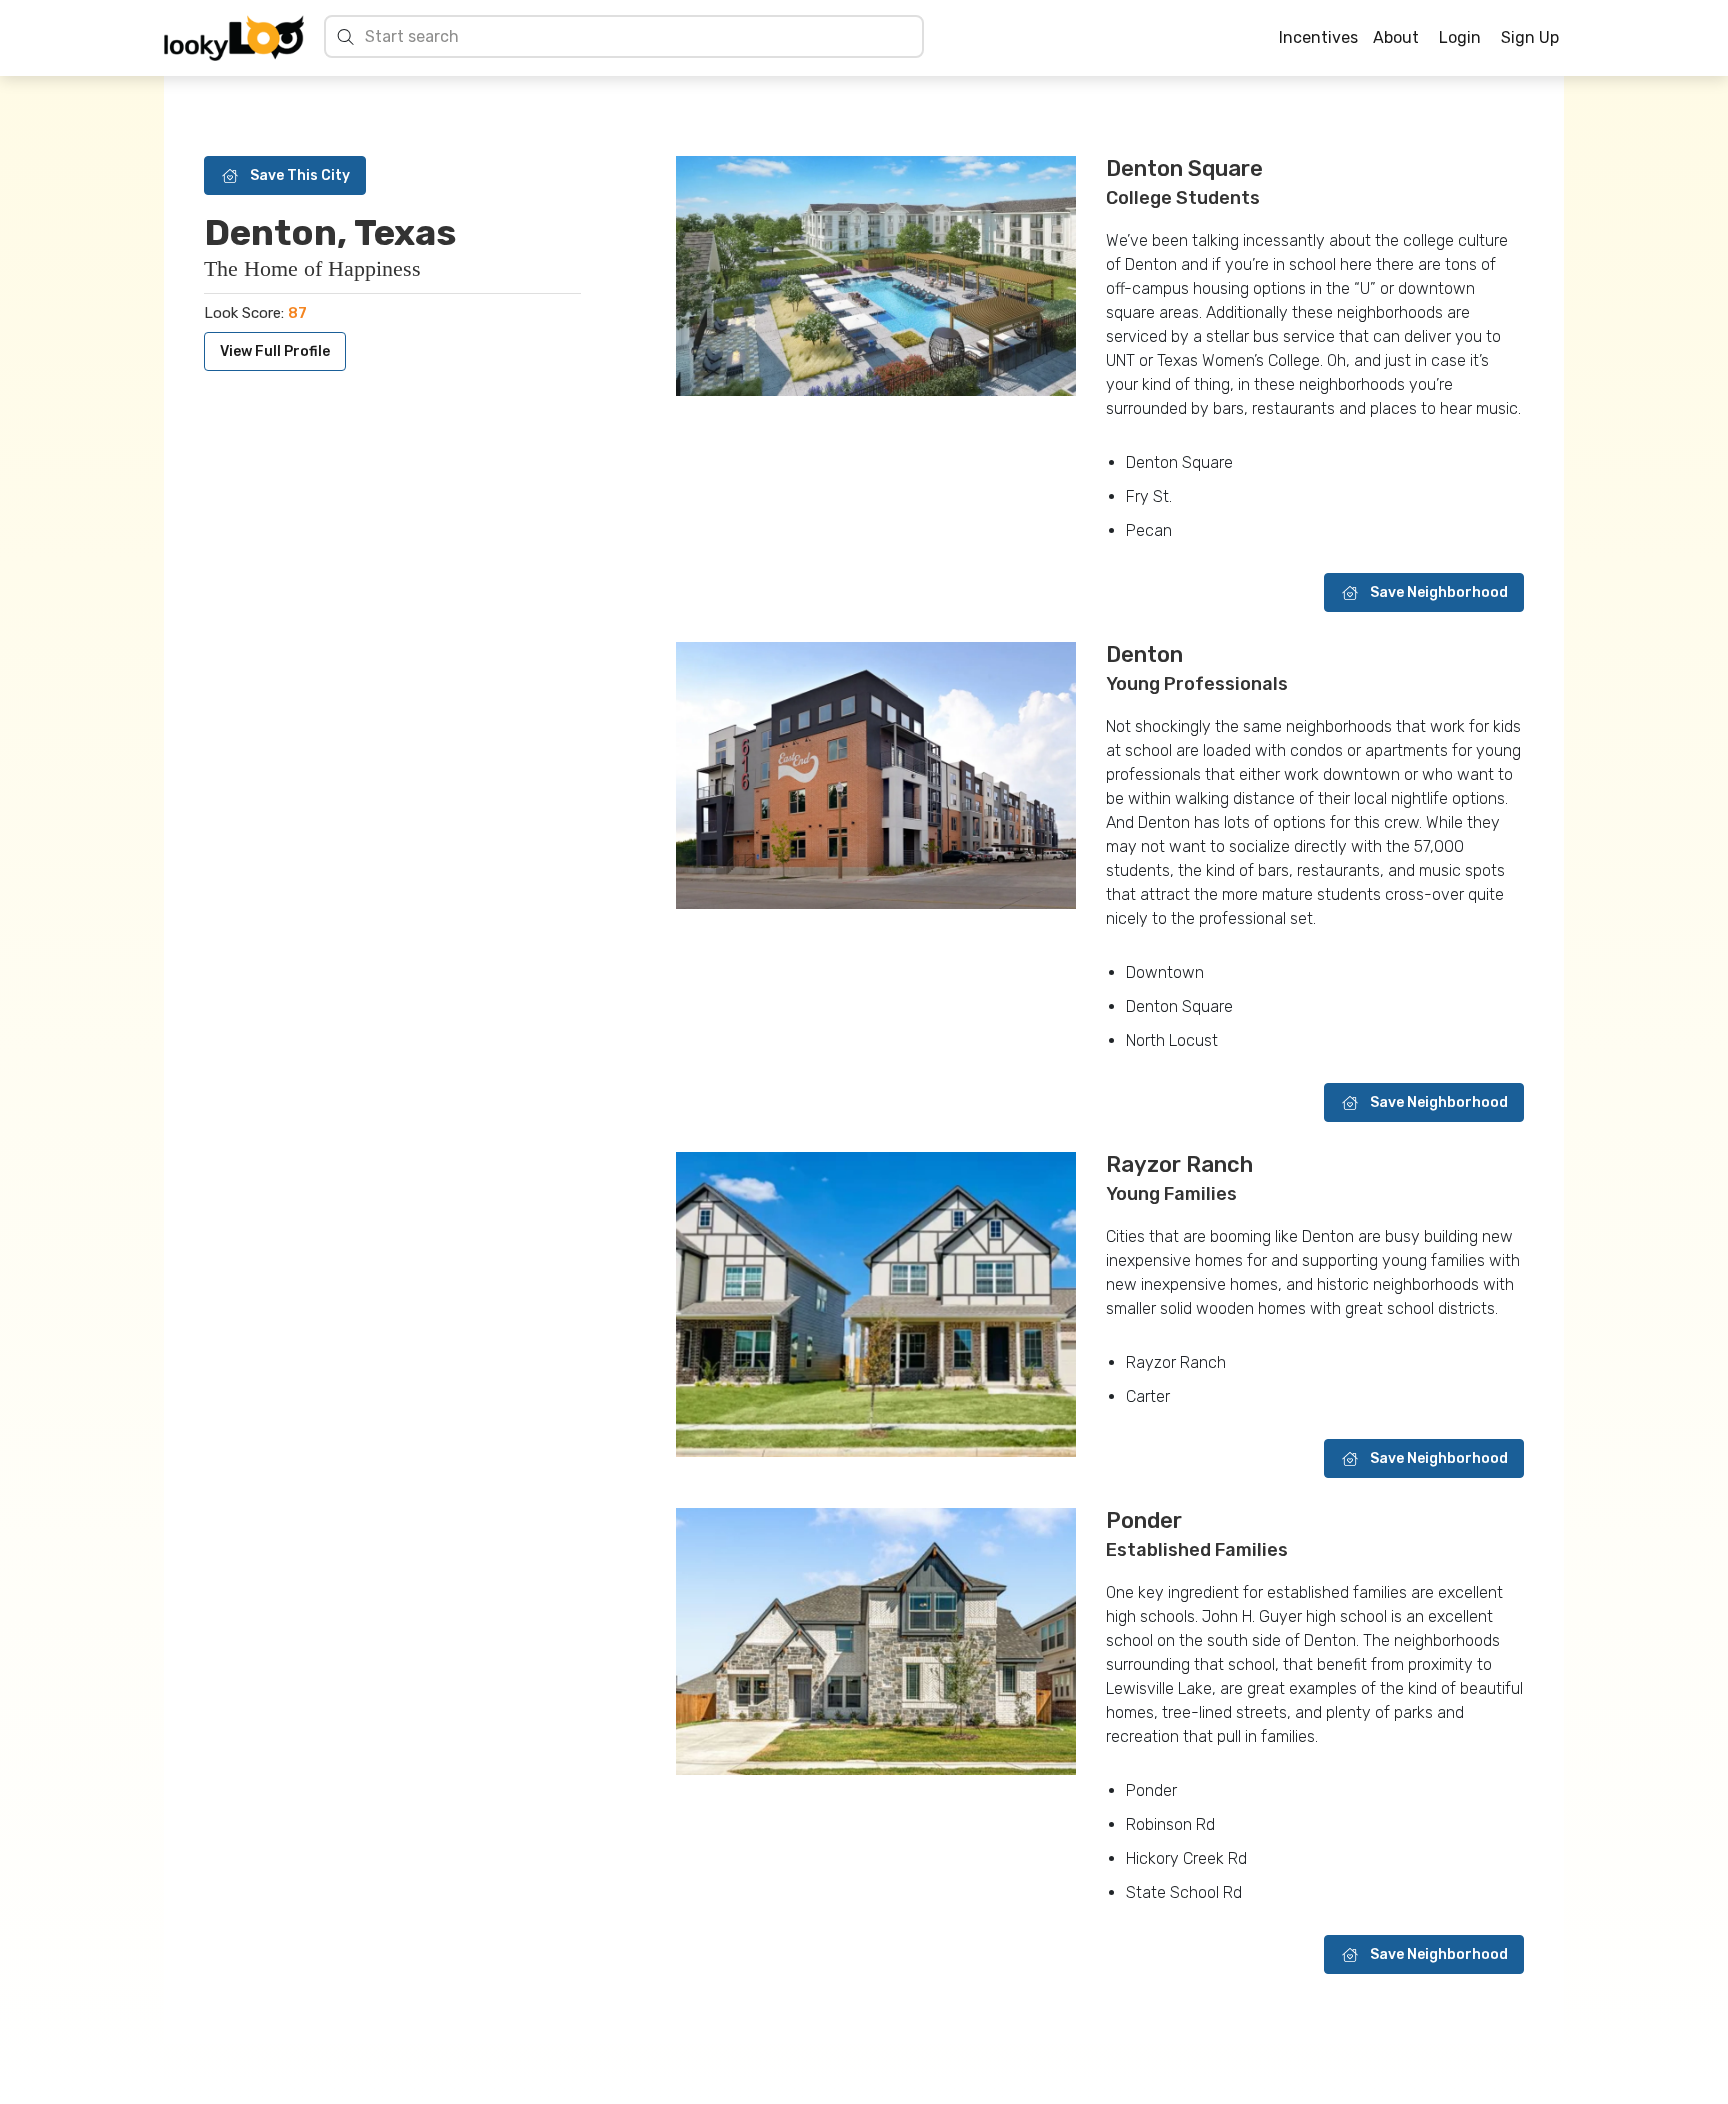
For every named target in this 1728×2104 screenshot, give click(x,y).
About (1396, 37)
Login (1460, 37)
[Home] (234, 38)
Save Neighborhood (1439, 592)
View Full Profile (275, 351)
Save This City (300, 175)
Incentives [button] (1318, 38)
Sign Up (1530, 37)
